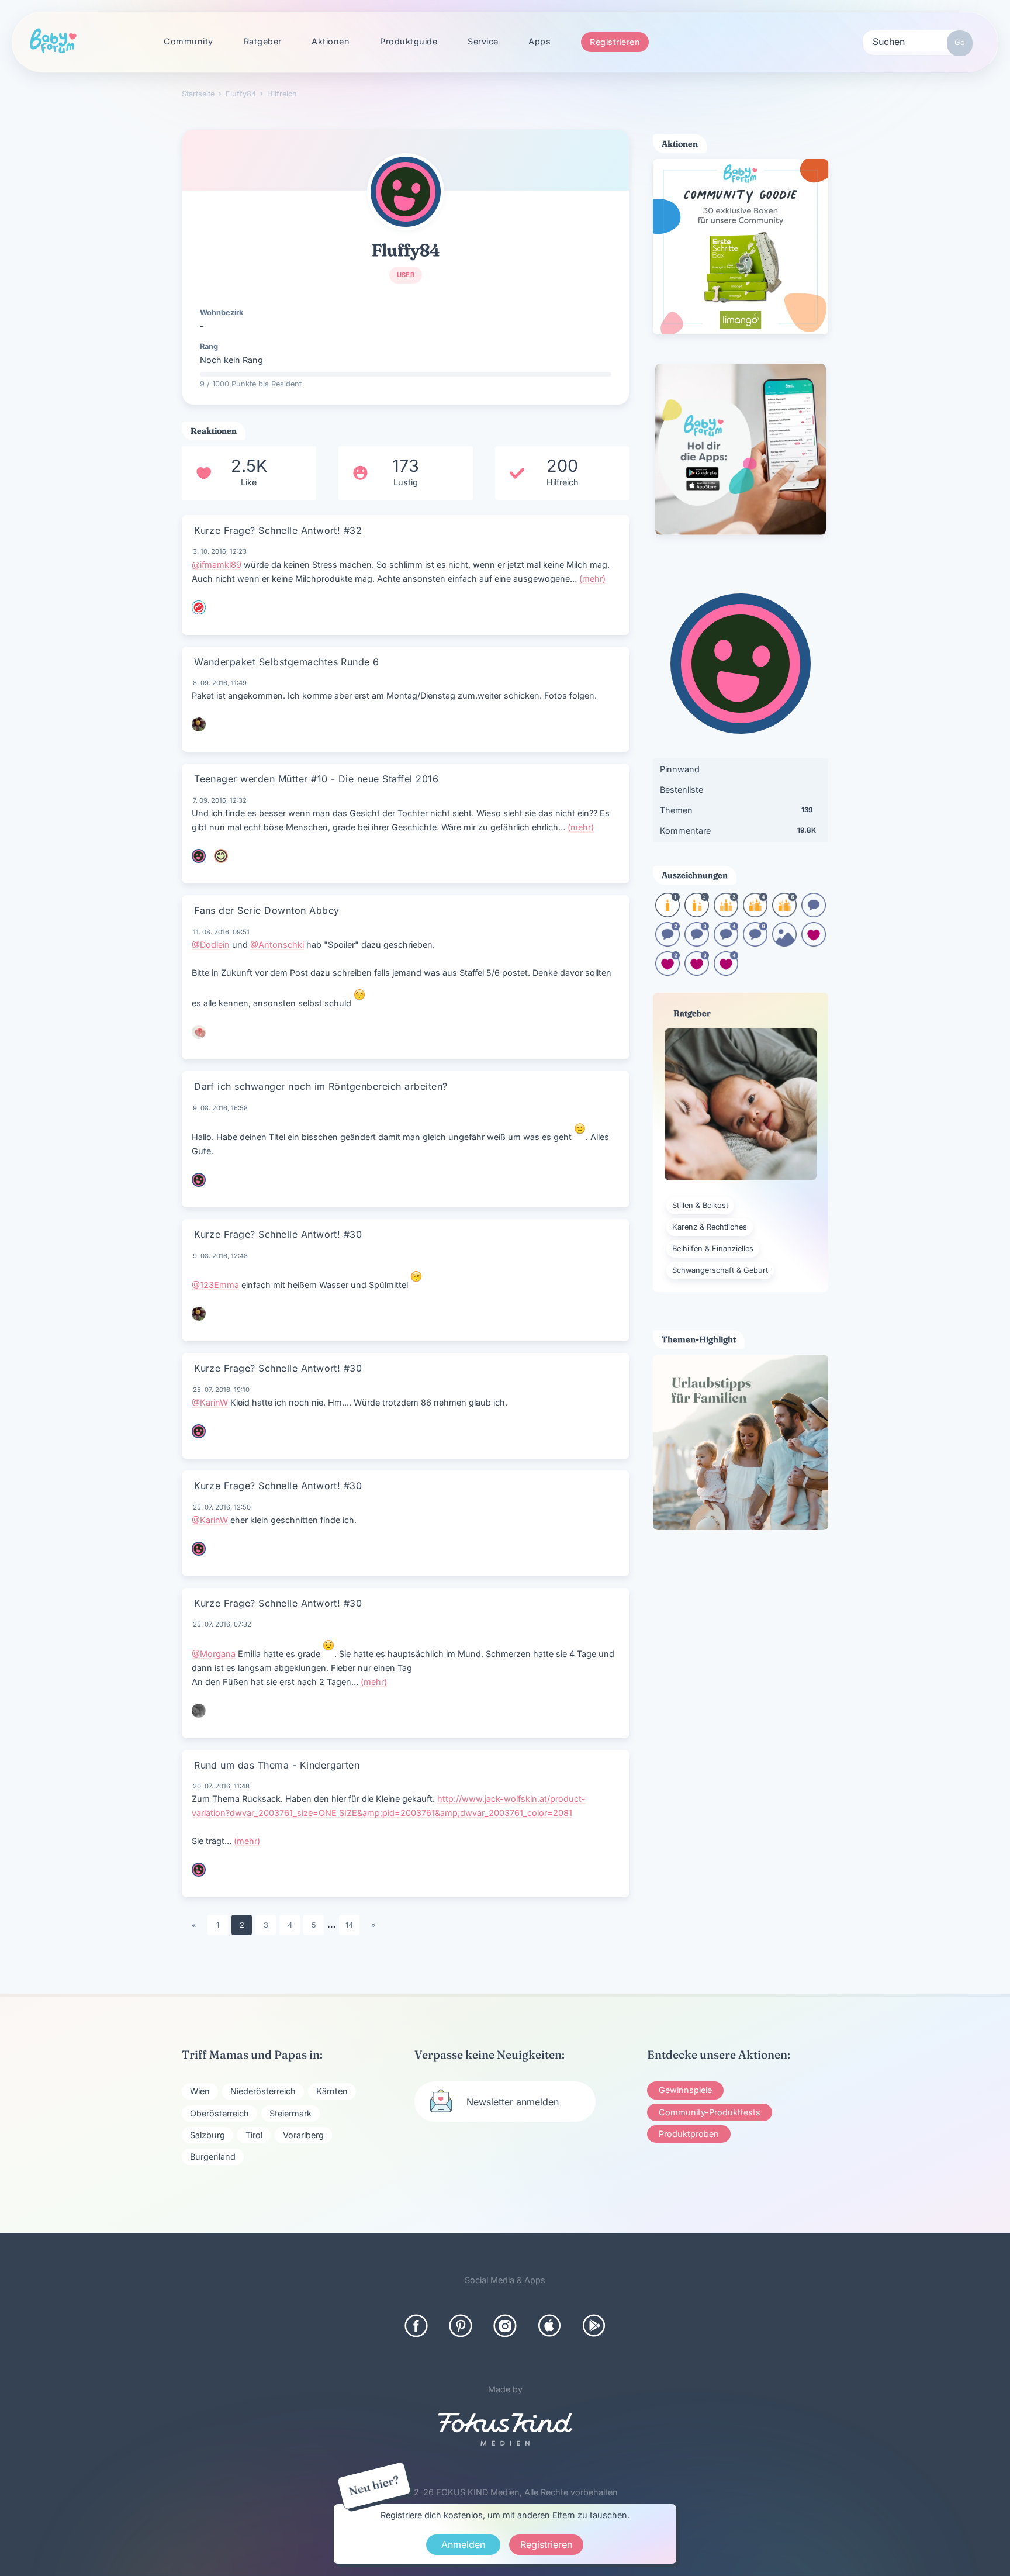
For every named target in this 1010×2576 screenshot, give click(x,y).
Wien (200, 2091)
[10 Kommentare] (814, 914)
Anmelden (463, 2544)
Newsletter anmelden (513, 2102)
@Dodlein (211, 945)
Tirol (254, 2135)
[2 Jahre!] (697, 914)
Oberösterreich (219, 2113)
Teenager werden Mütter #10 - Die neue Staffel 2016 (316, 779)
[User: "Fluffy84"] (406, 192)
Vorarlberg (303, 2135)
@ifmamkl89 (217, 564)
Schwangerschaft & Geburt (720, 1270)
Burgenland (213, 2157)
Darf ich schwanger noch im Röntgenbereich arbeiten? (321, 1086)
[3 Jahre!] (726, 914)
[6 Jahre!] (784, 914)
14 (349, 1925)
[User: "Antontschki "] (199, 1032)
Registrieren (615, 42)
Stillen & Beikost (700, 1205)
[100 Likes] (667, 972)
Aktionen (331, 41)
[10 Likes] (814, 943)
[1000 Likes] (726, 972)
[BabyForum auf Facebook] (416, 2326)
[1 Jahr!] (667, 914)
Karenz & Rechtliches (710, 1227)
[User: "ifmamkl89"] (199, 607)
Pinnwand (680, 769)
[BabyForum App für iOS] (549, 2326)
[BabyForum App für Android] (594, 2326)
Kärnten (332, 2091)
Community (188, 41)
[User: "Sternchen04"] (199, 856)
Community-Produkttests (710, 2112)
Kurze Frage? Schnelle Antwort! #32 (278, 530)
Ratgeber (263, 41)
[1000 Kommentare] (726, 943)
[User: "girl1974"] (221, 856)
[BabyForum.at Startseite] (53, 42)
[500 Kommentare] (697, 943)
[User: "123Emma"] (199, 724)
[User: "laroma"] (199, 1870)
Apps (539, 41)
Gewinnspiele (685, 2090)
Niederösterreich (263, 2091)
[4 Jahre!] (755, 914)
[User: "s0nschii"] (199, 1180)
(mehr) (592, 579)
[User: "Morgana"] (199, 1711)
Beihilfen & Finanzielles (713, 1249)
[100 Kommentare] (667, 943)
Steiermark (290, 2113)
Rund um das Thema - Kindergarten (277, 1765)
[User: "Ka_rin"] (199, 1431)
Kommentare (738, 831)
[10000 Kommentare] (755, 943)
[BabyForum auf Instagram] (505, 2326)
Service (483, 41)
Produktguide (409, 41)
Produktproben (689, 2134)
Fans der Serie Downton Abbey (267, 910)
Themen (736, 810)
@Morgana (214, 1654)
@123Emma (215, 1285)
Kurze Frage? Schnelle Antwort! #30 (278, 1234)
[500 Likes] (697, 972)
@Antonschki (277, 945)
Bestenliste (682, 790)
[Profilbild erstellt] (784, 943)
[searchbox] (918, 41)
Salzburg (207, 2135)
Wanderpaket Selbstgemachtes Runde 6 (287, 662)
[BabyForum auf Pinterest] (461, 2326)
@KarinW (210, 1402)
